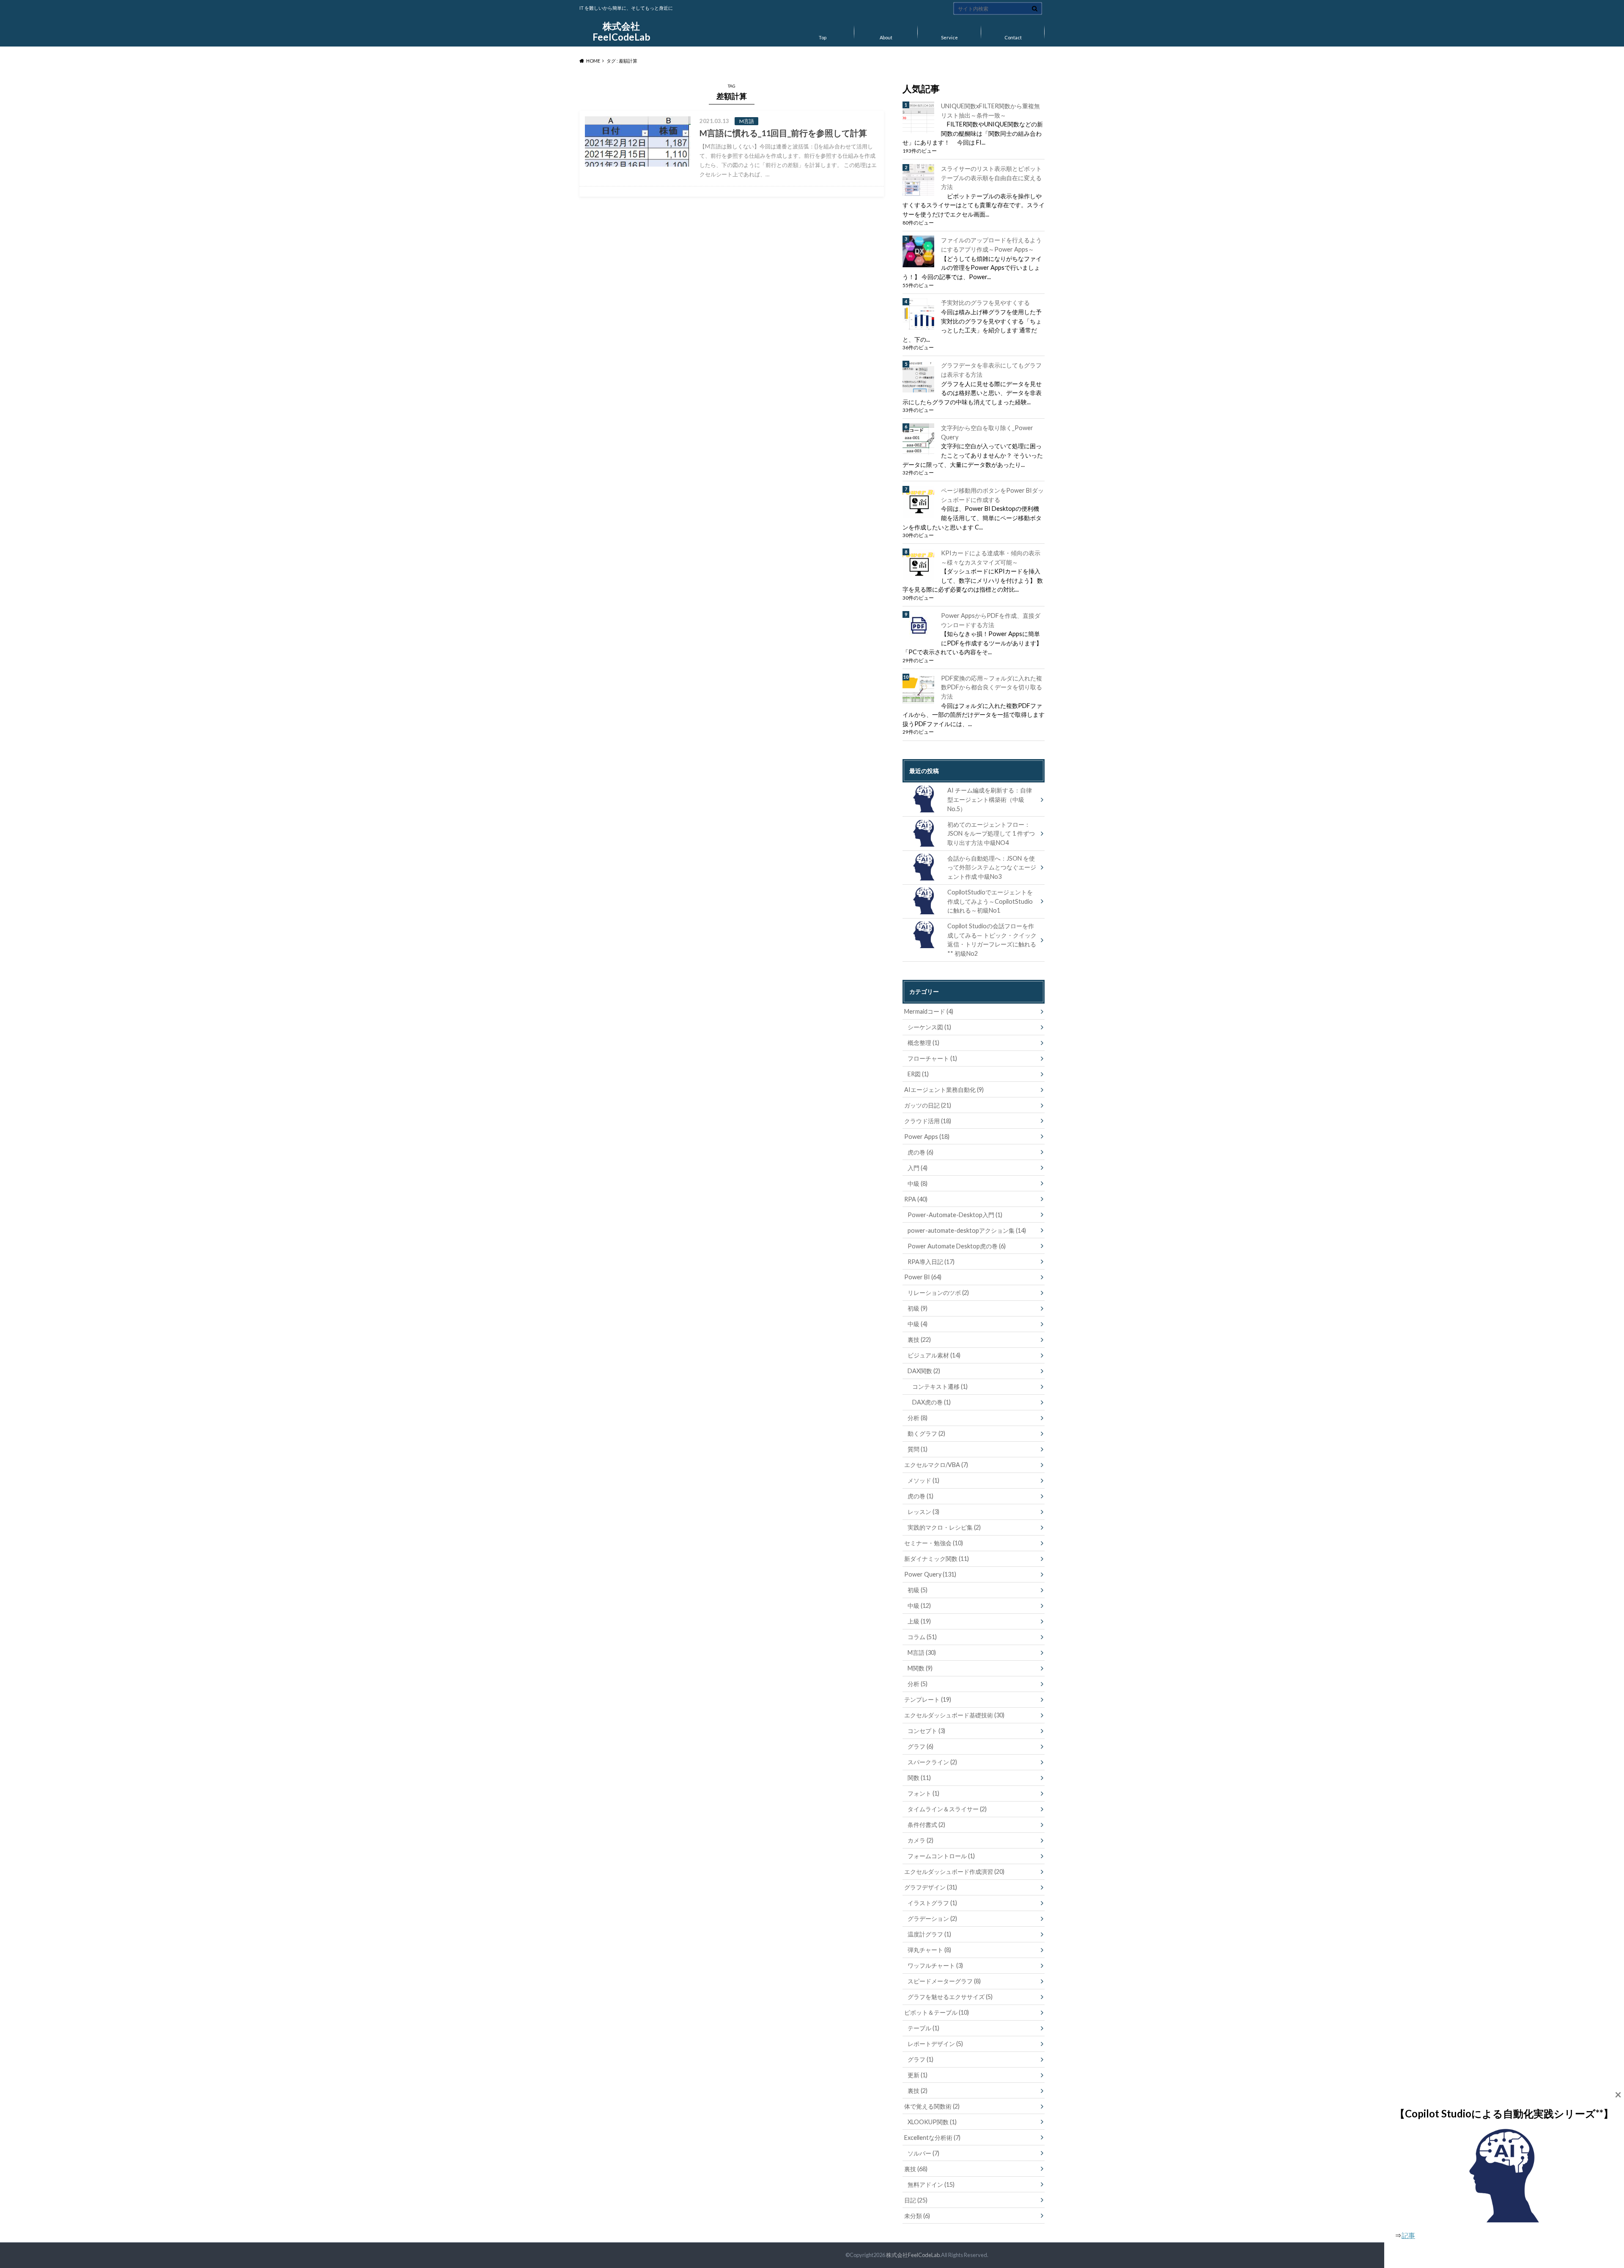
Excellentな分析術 (932, 2138)
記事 (1408, 2235)
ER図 (918, 1074)
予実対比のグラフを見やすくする (985, 303)
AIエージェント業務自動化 (944, 1090)
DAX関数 (924, 1371)
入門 (918, 1168)
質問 (918, 1449)
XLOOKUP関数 (932, 2122)
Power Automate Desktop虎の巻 (957, 1246)
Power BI (923, 1277)
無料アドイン (931, 2184)
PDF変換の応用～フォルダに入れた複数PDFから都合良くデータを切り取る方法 (992, 687)
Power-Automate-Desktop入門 (955, 1215)
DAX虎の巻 (931, 1402)
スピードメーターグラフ (944, 1981)
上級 (919, 1621)
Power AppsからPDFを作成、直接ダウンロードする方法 (991, 620)
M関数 (920, 1668)
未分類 (917, 2216)
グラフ (920, 1746)
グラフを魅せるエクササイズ (950, 1997)
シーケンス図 (929, 1027)
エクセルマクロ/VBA (936, 1465)
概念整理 (923, 1043)
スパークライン (932, 1762)
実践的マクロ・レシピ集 (944, 1527)
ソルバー (923, 2153)
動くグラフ (926, 1433)
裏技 (919, 1340)
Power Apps (927, 1137)
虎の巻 (920, 1152)
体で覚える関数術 (932, 2106)
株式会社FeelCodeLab (621, 32)
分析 (918, 1418)
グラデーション (932, 1918)
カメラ (920, 1840)
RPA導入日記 (931, 1262)
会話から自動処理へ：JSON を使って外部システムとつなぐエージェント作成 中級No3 (992, 867)
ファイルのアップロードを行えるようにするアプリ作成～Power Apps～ (991, 245)
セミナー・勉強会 (934, 1543)
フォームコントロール (941, 1856)
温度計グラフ (929, 1934)
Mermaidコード (929, 1011)
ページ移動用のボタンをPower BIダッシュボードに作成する (992, 495)
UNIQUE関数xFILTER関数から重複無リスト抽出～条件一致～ (990, 111)
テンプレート (928, 1699)
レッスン (923, 1512)
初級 (918, 1308)
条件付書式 (926, 1825)
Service (949, 37)
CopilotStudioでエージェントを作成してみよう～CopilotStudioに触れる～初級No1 (990, 901)
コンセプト (926, 1731)
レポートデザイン (935, 2044)
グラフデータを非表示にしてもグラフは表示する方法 (991, 370)
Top (823, 37)
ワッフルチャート (935, 1965)
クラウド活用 (928, 1121)
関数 (919, 1778)
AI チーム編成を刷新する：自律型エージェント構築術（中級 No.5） (990, 799)
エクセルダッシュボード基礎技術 (954, 1715)
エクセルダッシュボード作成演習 (954, 1872)
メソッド (923, 1480)
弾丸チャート (929, 1950)
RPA (916, 1199)
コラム (922, 1637)
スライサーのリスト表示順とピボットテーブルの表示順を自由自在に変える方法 (991, 178)
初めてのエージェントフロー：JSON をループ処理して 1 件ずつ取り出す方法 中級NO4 (991, 834)
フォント (923, 1793)
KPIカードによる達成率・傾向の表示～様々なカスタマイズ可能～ (991, 558)
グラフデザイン (931, 1887)
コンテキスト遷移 (940, 1386)
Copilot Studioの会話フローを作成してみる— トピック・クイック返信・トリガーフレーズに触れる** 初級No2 (992, 940)
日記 (916, 2200)
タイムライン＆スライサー (947, 1809)
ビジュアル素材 (934, 1355)
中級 (918, 1183)
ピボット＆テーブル (937, 2012)
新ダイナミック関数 (937, 1559)
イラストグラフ (932, 1903)
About (886, 37)
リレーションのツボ (938, 1293)
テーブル (923, 2028)
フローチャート (932, 1058)
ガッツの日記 (928, 1105)
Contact (1013, 37)
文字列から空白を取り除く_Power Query (987, 432)
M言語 (922, 1652)
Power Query (930, 1574)
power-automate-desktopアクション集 (967, 1230)
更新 (918, 2075)
